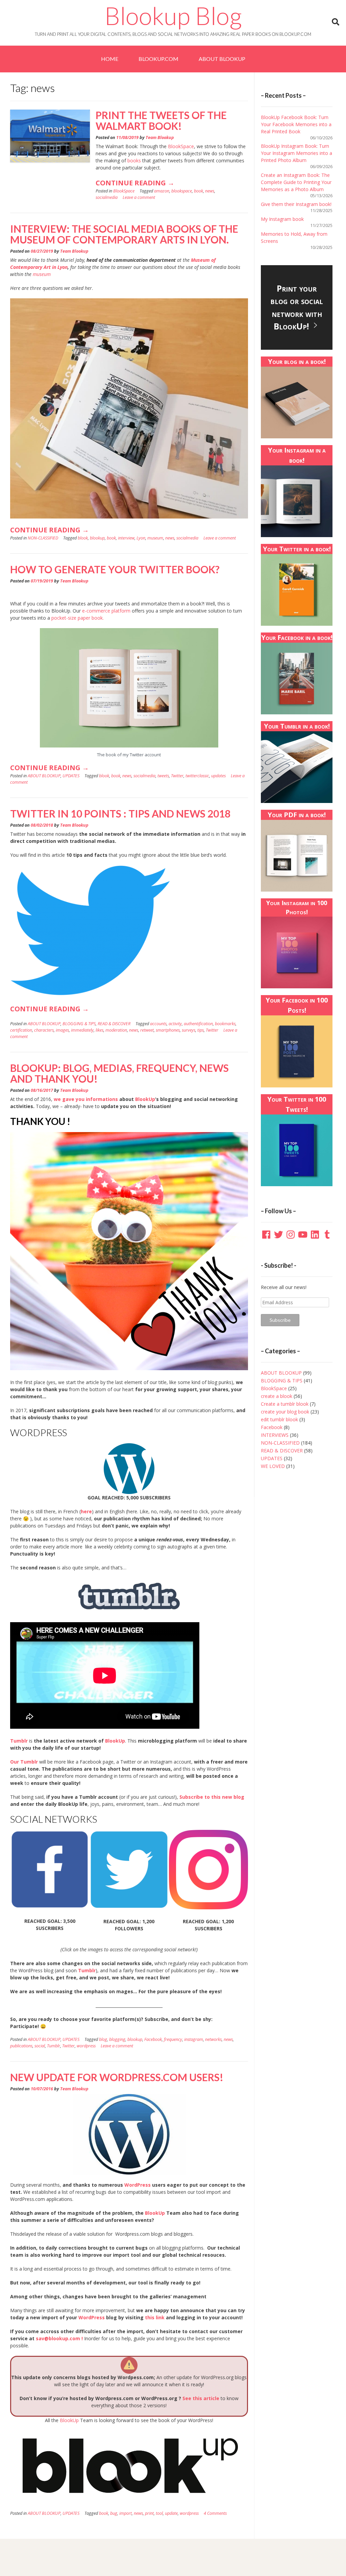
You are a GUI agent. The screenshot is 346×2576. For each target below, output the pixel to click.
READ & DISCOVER (114, 1024)
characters (44, 1030)
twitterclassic (197, 776)
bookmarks (225, 1024)
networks (213, 2039)
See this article (201, 2398)
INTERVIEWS (275, 1435)
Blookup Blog (173, 16)
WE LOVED (273, 1466)
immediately (82, 1030)
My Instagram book (282, 219)
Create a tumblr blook (285, 1404)
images (62, 1030)
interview (126, 538)
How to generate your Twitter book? (115, 569)
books (134, 160)
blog (103, 2039)
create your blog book (285, 1412)
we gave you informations (86, 1099)
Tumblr (87, 1970)
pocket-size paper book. (78, 618)
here (86, 1511)
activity (175, 1024)
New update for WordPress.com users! (117, 2077)
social (40, 2046)
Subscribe (280, 1320)
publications (21, 2046)
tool (159, 2513)
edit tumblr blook (279, 1419)
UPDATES (71, 776)
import (126, 2513)
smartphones (168, 1030)
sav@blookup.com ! (60, 2338)
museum (42, 274)
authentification (198, 1024)
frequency (173, 2039)
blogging (117, 2039)
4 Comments (215, 2513)
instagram (194, 2039)
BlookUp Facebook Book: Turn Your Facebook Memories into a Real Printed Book (296, 124)
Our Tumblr (24, 1762)
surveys (189, 1030)
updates (218, 776)
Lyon (141, 538)
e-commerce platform (106, 611)
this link (155, 2317)
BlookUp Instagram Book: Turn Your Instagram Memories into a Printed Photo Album (296, 153)
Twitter (177, 776)
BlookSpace (180, 146)
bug (114, 2513)
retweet (147, 1030)
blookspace (182, 191)
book (199, 191)
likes (100, 1030)
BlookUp (145, 1099)
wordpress (86, 2046)
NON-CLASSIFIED (43, 538)
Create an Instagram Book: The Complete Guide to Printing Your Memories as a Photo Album (296, 182)
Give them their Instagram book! (296, 204)
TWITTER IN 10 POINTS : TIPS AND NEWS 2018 (120, 813)
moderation (116, 1030)
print (149, 2513)
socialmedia (107, 197)
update (171, 2513)
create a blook (277, 1396)
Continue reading (135, 185)
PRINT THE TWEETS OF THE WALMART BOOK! (161, 120)
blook (83, 538)
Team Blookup (160, 137)
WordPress (138, 2185)
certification (21, 1030)
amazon (162, 191)
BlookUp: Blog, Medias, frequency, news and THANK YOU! (119, 1073)
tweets (163, 776)
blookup (97, 538)
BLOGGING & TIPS (79, 1024)
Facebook (153, 2039)
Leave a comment (139, 197)
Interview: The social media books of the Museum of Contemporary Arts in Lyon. (124, 234)
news (210, 191)
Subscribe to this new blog (212, 1797)
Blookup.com (158, 59)
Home (110, 59)
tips (201, 1030)
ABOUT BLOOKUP (222, 59)
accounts (158, 1024)
